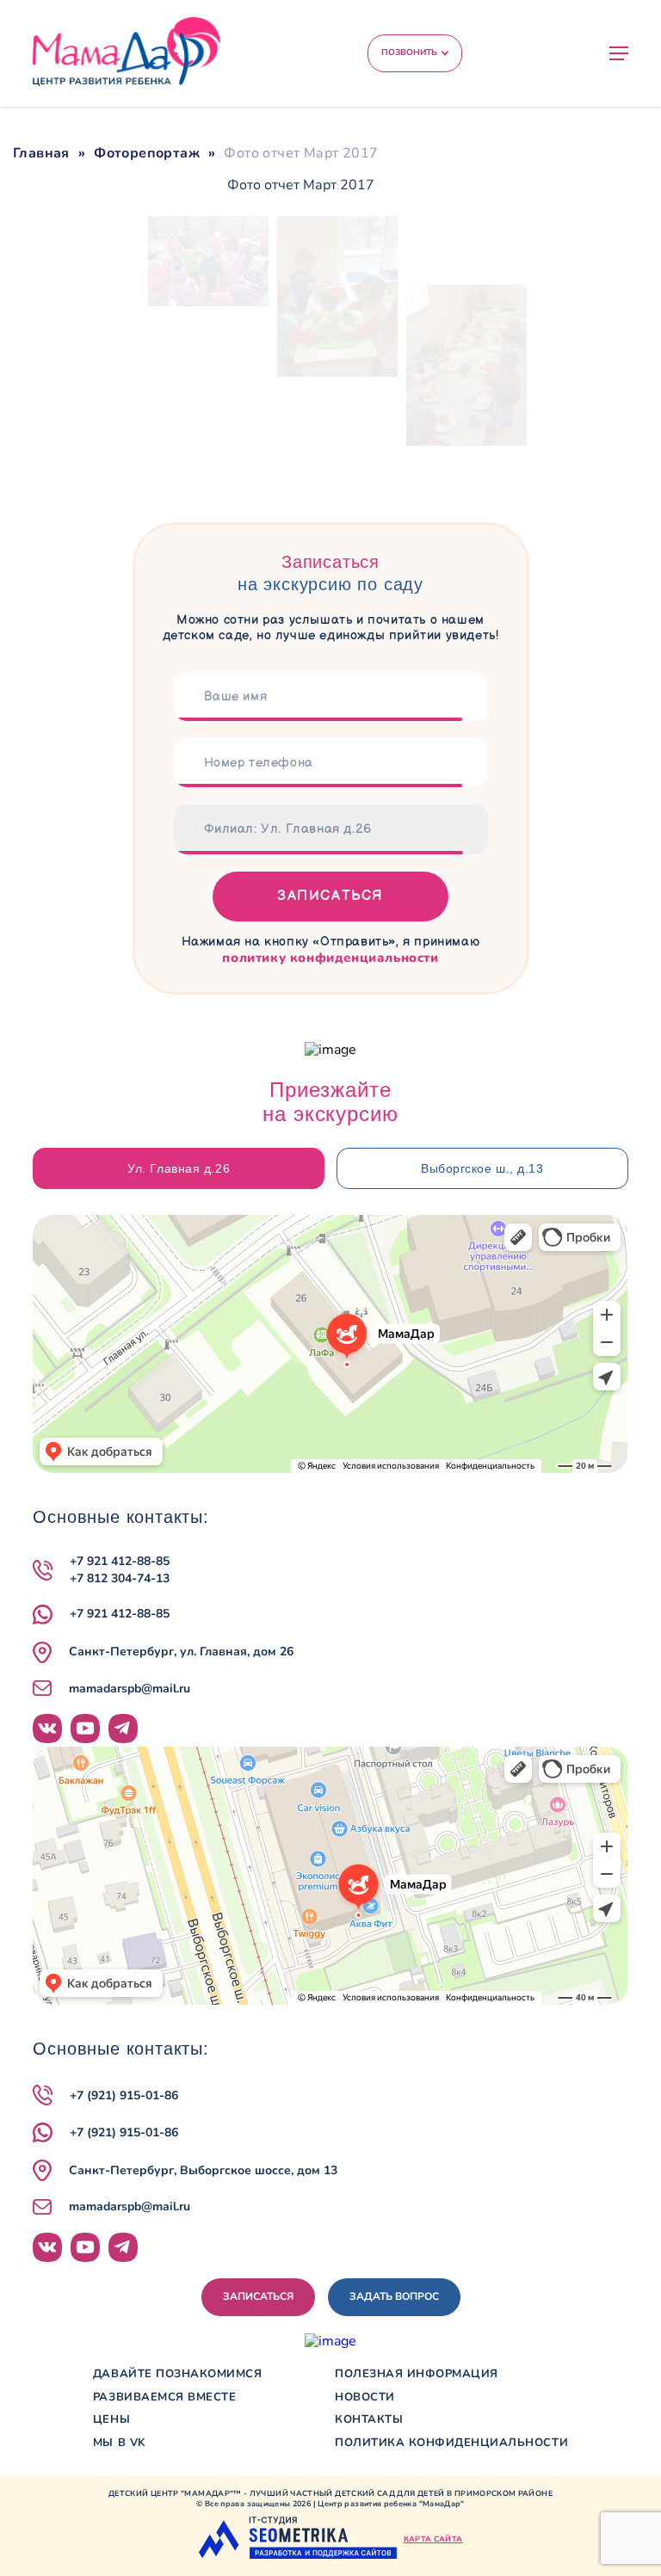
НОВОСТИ (365, 2397)
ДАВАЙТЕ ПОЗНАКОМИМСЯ (177, 2374)
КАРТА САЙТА (433, 2539)
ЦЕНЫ (111, 2420)
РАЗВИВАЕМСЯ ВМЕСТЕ (164, 2397)
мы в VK (120, 2443)
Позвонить (409, 52)
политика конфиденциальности (451, 2443)
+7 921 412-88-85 (120, 1561)
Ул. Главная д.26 (179, 1168)
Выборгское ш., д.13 (482, 1168)
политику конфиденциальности (330, 958)
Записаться (330, 896)
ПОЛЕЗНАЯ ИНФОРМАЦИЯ (417, 2374)
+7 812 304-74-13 (120, 1578)
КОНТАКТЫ (369, 2420)
